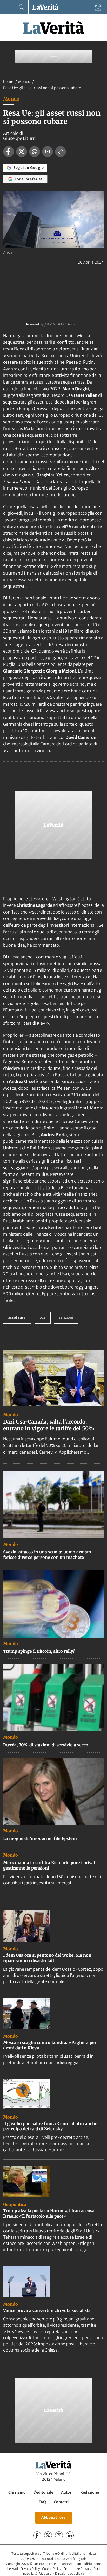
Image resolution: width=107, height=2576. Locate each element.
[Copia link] (61, 152)
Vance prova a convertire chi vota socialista (47, 2310)
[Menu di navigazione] (7, 7)
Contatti (61, 2502)
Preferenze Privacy (77, 2569)
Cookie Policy (52, 2569)
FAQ (42, 2502)
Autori (67, 2492)
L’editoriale (43, 2492)
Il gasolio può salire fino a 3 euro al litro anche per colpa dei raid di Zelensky (50, 2126)
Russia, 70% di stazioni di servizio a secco (46, 1745)
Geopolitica (15, 2204)
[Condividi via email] (48, 152)
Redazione (90, 2492)
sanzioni (66, 1317)
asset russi (17, 1317)
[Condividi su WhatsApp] (35, 152)
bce (43, 1317)
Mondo (25, 82)
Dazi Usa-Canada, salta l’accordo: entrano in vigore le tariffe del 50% (49, 1425)
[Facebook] (37, 2535)
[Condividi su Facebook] (9, 152)
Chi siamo (17, 2492)
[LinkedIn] (70, 2535)
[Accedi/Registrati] (98, 7)
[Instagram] (59, 2535)
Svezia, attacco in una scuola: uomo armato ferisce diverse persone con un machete (47, 1555)
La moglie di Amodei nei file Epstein (40, 1838)
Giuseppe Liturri (19, 138)
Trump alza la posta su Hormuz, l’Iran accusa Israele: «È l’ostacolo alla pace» (49, 2213)
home (8, 82)
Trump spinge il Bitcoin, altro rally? (39, 1651)
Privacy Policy (30, 2569)
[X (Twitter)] (48, 2535)
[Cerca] (21, 7)
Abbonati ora (54, 2518)
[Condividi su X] (22, 152)
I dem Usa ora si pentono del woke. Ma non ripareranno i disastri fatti (47, 1958)
